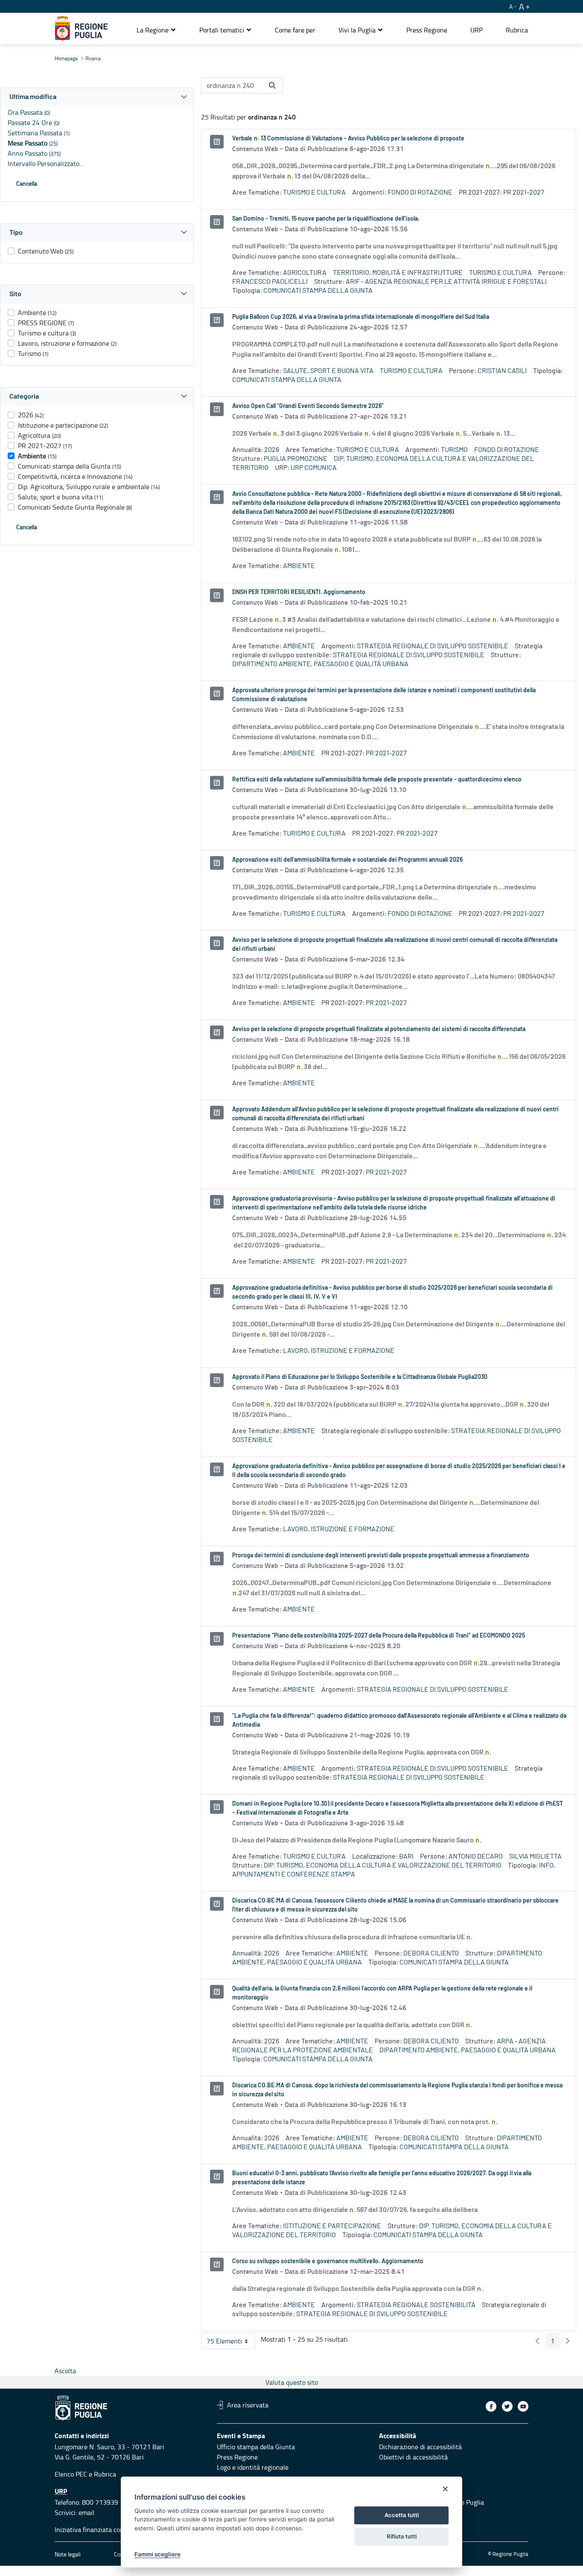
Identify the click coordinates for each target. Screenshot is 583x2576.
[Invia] (272, 85)
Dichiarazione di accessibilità (420, 2447)
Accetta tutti (402, 2515)
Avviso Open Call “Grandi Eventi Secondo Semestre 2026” (308, 406)
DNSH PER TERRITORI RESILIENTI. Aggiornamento (299, 592)
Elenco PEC (71, 2474)
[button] (156, 30)
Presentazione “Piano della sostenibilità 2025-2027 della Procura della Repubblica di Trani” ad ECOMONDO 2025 (379, 1636)
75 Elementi (231, 2343)
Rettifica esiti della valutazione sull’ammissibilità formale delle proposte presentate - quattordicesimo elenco (377, 780)
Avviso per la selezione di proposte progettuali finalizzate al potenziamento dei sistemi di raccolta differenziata (379, 1029)
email (86, 2512)
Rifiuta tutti (402, 2536)
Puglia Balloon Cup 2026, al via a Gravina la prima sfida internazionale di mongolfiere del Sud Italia (361, 317)
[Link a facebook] (491, 2406)
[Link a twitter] (507, 2406)
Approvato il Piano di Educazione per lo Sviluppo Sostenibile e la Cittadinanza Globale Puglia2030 (360, 1377)
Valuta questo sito (292, 2382)
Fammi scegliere (157, 2554)
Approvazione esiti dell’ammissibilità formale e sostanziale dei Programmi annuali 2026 (347, 860)
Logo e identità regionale (253, 2467)
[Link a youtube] (523, 2406)
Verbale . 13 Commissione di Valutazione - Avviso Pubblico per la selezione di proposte (348, 139)
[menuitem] (295, 30)
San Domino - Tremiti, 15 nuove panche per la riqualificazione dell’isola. (326, 219)
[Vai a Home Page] (81, 29)
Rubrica (105, 2474)
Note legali (68, 2554)
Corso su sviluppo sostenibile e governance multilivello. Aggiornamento (328, 2261)
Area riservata (248, 2405)
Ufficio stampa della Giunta (256, 2447)
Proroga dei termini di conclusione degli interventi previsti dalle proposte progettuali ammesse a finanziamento (381, 1556)
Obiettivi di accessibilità (413, 2457)
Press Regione (237, 2457)
